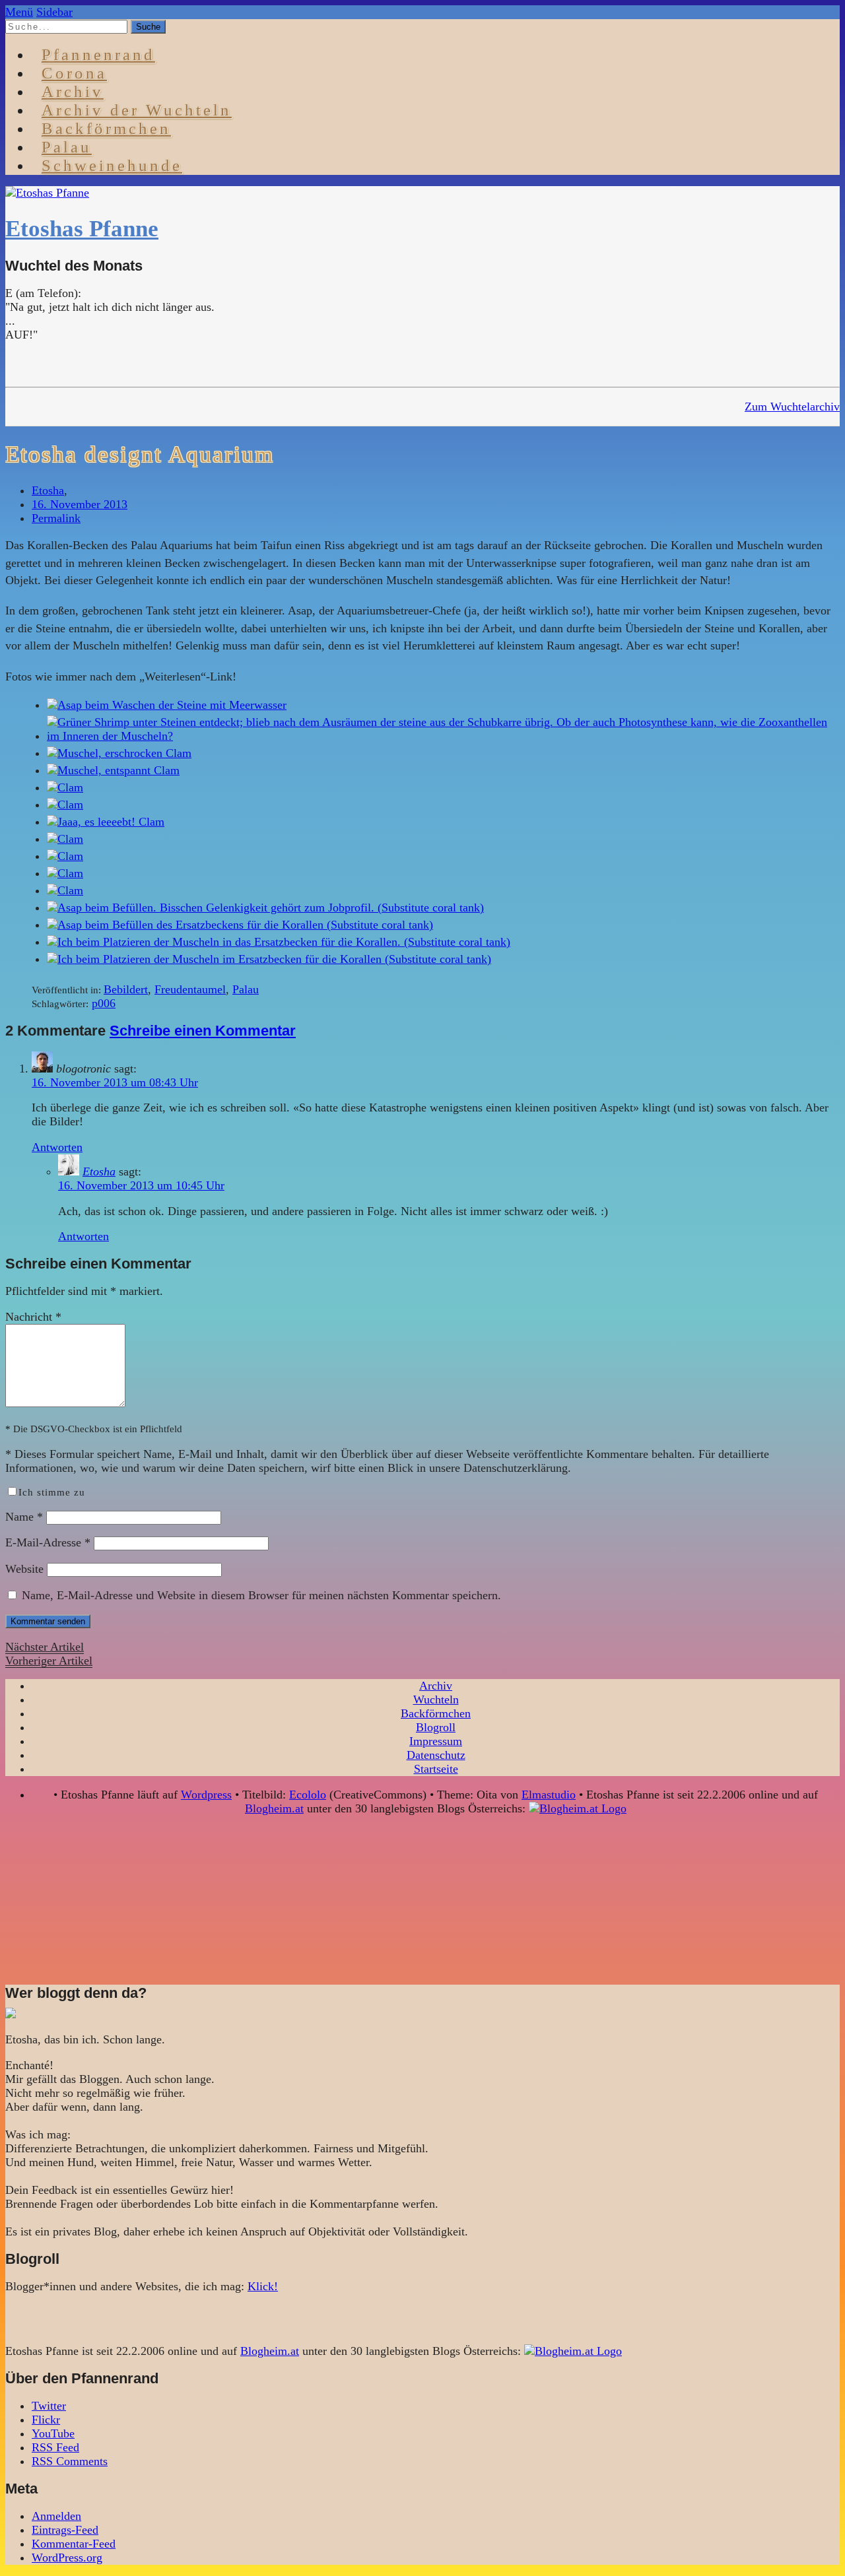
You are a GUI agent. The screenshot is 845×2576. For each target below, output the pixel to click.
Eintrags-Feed (65, 2530)
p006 (104, 1003)
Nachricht (33, 1317)
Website (24, 1569)
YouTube (53, 2433)
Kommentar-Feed (74, 2544)
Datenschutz (436, 1755)
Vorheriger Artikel (49, 1661)
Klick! (263, 2286)
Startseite (436, 1769)
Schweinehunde (112, 165)
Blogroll (436, 1727)
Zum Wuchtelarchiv (792, 407)
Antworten (57, 1147)
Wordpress (206, 1795)
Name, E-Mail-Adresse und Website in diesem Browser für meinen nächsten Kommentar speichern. (261, 1595)
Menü (19, 12)
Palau (246, 989)
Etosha (48, 490)
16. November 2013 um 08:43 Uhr (115, 1082)
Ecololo (308, 1795)
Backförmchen (106, 128)
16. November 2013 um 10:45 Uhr (141, 1185)
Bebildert (126, 989)
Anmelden (56, 2516)
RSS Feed (55, 2447)
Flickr (46, 2420)
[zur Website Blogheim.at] (578, 1808)
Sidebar (54, 12)
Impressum (436, 1741)
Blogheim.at (274, 1808)
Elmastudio (549, 1795)
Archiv (436, 1686)
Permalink (56, 518)
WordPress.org (67, 2558)
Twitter (49, 2406)
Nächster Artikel (45, 1647)
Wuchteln (436, 1700)
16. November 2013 (80, 504)
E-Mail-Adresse (48, 1542)
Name (24, 1517)
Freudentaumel (190, 989)
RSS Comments (70, 2461)
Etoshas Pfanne (82, 229)
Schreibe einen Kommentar (203, 1031)
